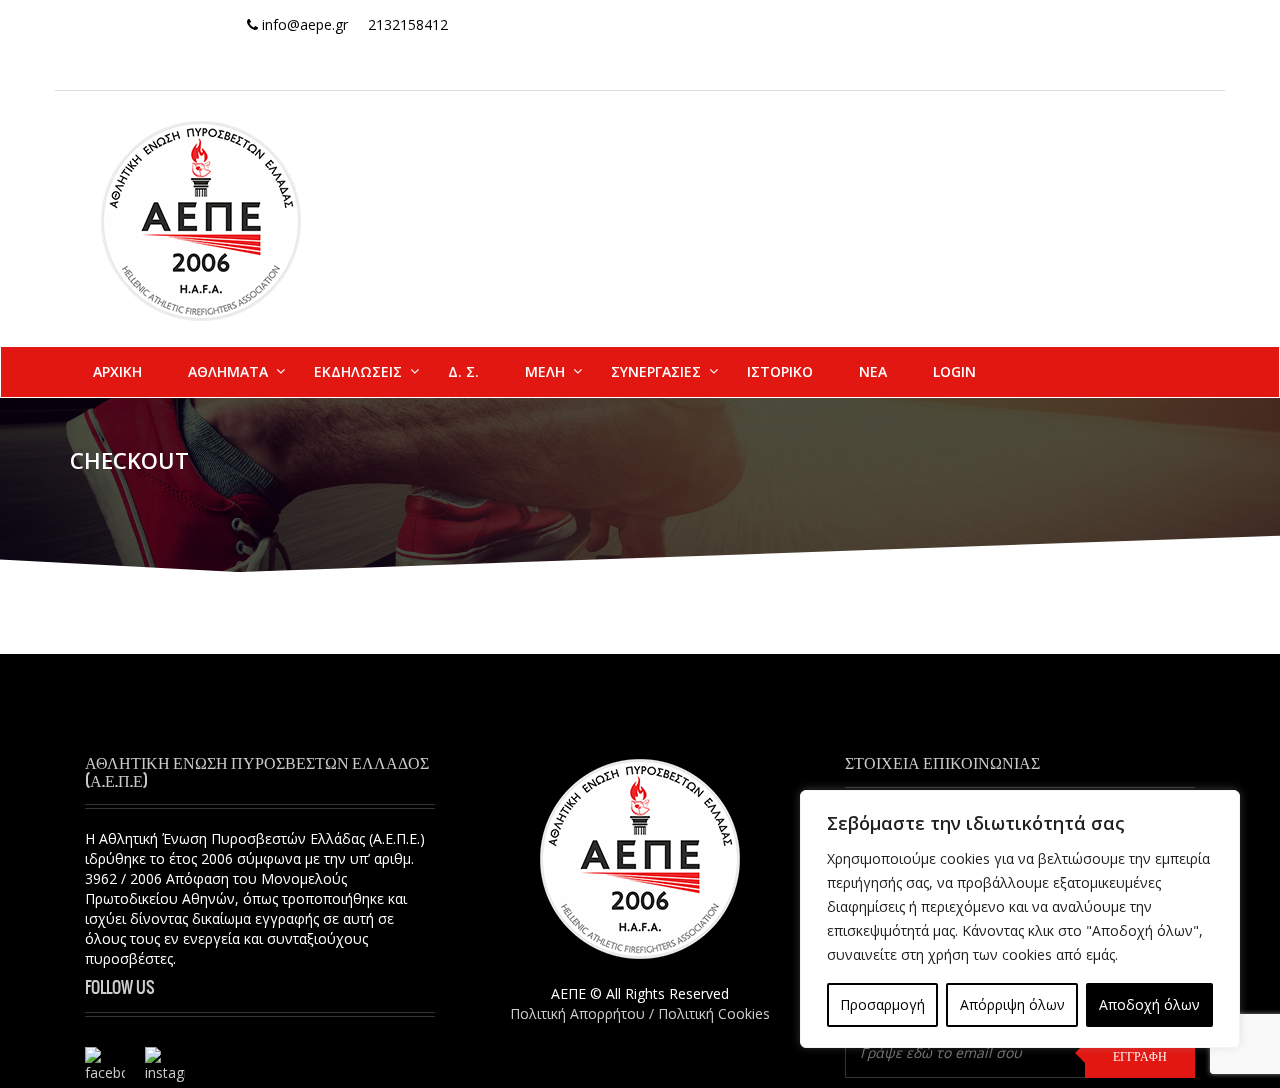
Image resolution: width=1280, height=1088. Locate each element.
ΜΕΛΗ (545, 371)
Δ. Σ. (463, 371)
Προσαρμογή (882, 1004)
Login (954, 371)
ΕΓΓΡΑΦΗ (1140, 1056)
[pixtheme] (201, 219)
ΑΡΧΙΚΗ (117, 371)
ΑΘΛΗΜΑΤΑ (228, 371)
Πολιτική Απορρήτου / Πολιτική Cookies (640, 1013)
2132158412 (408, 24)
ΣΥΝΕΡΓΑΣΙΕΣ (656, 371)
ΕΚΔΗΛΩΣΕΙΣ (358, 371)
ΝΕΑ (873, 371)
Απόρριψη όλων (1012, 1004)
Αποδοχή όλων (1149, 1004)
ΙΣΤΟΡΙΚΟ (780, 371)
